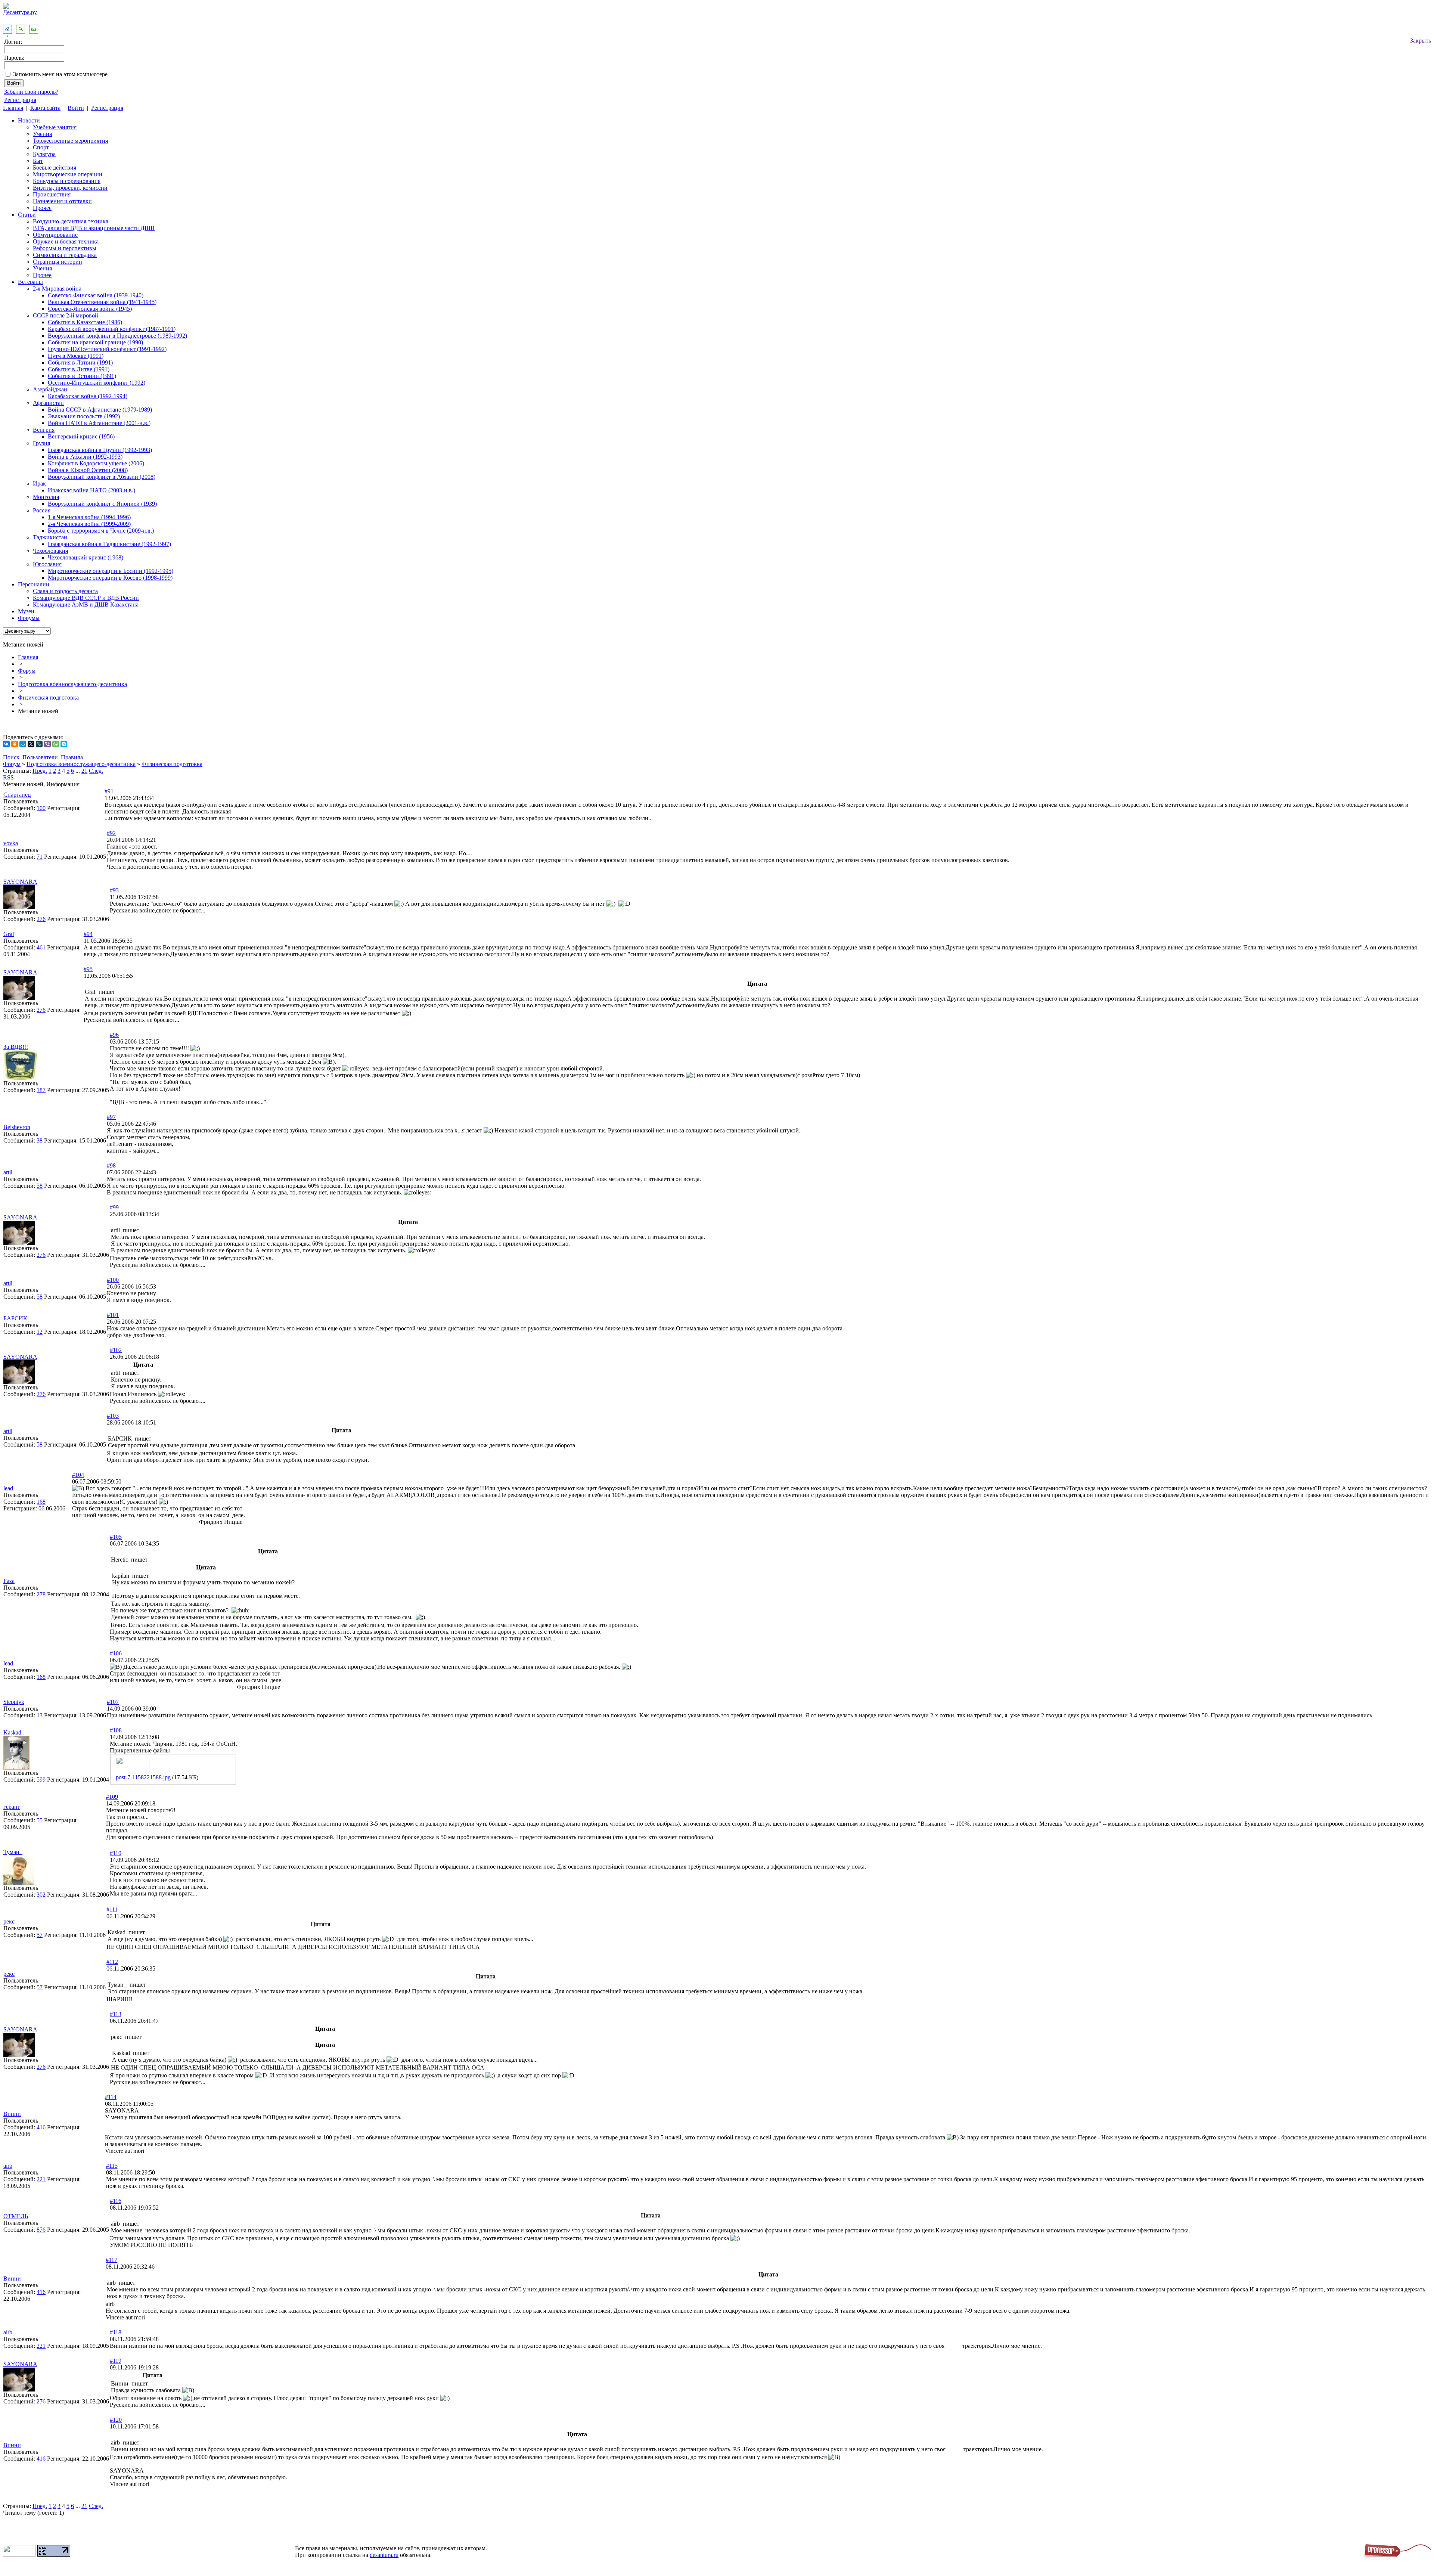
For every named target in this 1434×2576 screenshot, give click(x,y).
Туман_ (13, 1852)
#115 (112, 2166)
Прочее (42, 208)
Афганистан (48, 403)
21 (84, 771)
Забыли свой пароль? (31, 92)
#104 (78, 1475)
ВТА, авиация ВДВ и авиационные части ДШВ (94, 228)
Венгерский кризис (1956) (81, 436)
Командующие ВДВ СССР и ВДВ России (86, 598)
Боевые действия (55, 168)
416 (41, 2127)
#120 (116, 2420)
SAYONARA (20, 882)
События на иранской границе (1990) (95, 342)
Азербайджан (50, 389)
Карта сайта (45, 108)
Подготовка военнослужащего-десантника (72, 684)
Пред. (40, 771)
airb (8, 2166)
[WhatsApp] (56, 744)
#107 (113, 1702)
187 (41, 1090)
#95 (88, 969)
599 (41, 1780)
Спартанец (17, 795)
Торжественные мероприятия (70, 141)
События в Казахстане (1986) (85, 322)
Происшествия (52, 194)
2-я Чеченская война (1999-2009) (89, 524)
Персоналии (34, 584)
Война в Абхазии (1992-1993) (85, 457)
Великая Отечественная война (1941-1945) (102, 302)
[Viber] (47, 744)
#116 (116, 2201)
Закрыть (1421, 41)
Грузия (41, 443)
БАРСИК (15, 1318)
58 (40, 1186)
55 (40, 1820)
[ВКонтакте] (6, 744)
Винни (12, 2114)
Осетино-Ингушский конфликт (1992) (97, 383)
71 (40, 857)
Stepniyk (14, 1702)
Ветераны (30, 282)
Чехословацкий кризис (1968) (86, 557)
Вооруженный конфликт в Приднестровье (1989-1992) (117, 336)
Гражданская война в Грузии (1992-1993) (100, 450)
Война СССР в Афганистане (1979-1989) (100, 410)
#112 (112, 1962)
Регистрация (20, 100)
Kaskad (12, 1732)
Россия (42, 510)
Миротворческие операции (68, 174)
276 (41, 919)
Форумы (29, 618)
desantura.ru (384, 2555)
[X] (31, 744)
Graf (9, 934)
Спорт (41, 147)
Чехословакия (50, 551)
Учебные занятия (55, 127)
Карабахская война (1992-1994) (88, 396)
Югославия (47, 564)
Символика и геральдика (65, 255)
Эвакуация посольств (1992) (84, 416)
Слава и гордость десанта (65, 591)
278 (41, 1594)
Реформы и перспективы (65, 248)
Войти (76, 108)
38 (40, 1140)
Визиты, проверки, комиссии (70, 188)
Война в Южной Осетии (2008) (88, 470)
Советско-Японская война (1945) (90, 309)
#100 (113, 1280)
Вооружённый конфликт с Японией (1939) (102, 504)
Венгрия (44, 430)
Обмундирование (55, 235)
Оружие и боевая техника (66, 241)
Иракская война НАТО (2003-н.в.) (91, 490)
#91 (109, 791)
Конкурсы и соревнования (67, 181)
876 (41, 2230)
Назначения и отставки (62, 201)
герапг (12, 1807)
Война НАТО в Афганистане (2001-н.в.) (99, 423)
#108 (116, 1730)
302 (41, 1895)
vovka (11, 843)
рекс (9, 1921)
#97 (111, 1117)
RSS (8, 777)
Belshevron (17, 1127)
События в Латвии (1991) (80, 362)
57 (40, 1935)
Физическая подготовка (48, 698)
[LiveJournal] (39, 744)
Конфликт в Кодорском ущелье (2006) (96, 463)
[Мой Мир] (23, 744)
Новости (29, 120)
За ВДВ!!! (16, 1047)
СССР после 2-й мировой (66, 315)
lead (8, 1488)
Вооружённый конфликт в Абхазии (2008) (102, 477)
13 (40, 1715)
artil (8, 1172)
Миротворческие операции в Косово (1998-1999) (110, 578)
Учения (42, 134)
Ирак (39, 483)
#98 (111, 1165)
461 (41, 947)
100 (41, 808)
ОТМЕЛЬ (16, 2216)
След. (96, 771)
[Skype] (64, 744)
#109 (112, 1797)
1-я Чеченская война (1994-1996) (89, 517)
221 (41, 2179)
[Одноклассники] (15, 744)
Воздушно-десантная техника (71, 221)
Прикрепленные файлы (140, 1750)
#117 (111, 2260)
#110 (116, 1853)
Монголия (46, 497)
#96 (114, 1035)
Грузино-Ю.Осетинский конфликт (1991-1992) (107, 349)
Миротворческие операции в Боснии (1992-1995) (111, 571)
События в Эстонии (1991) (82, 376)
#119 (116, 2361)
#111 (112, 1909)
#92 (111, 833)
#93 (114, 890)
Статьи (27, 215)
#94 (88, 934)
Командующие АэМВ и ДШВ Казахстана (86, 605)
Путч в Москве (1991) (76, 356)
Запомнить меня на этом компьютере (60, 74)
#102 (116, 1350)
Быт (38, 161)
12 (40, 1332)
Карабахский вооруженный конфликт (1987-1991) (112, 329)
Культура (44, 154)
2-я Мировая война (57, 289)
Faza (9, 1581)
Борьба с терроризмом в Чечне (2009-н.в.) (101, 531)
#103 (113, 1416)
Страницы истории (58, 262)
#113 (116, 2014)
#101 (113, 1315)
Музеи (26, 611)
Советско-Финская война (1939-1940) (96, 295)
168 (41, 1502)
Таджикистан (50, 537)
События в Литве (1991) (79, 369)
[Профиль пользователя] (19, 907)
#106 (116, 1653)
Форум (27, 671)
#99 (114, 1207)
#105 (116, 1537)
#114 (111, 2097)
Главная (13, 108)
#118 (116, 2332)
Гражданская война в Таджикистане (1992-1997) (109, 544)
